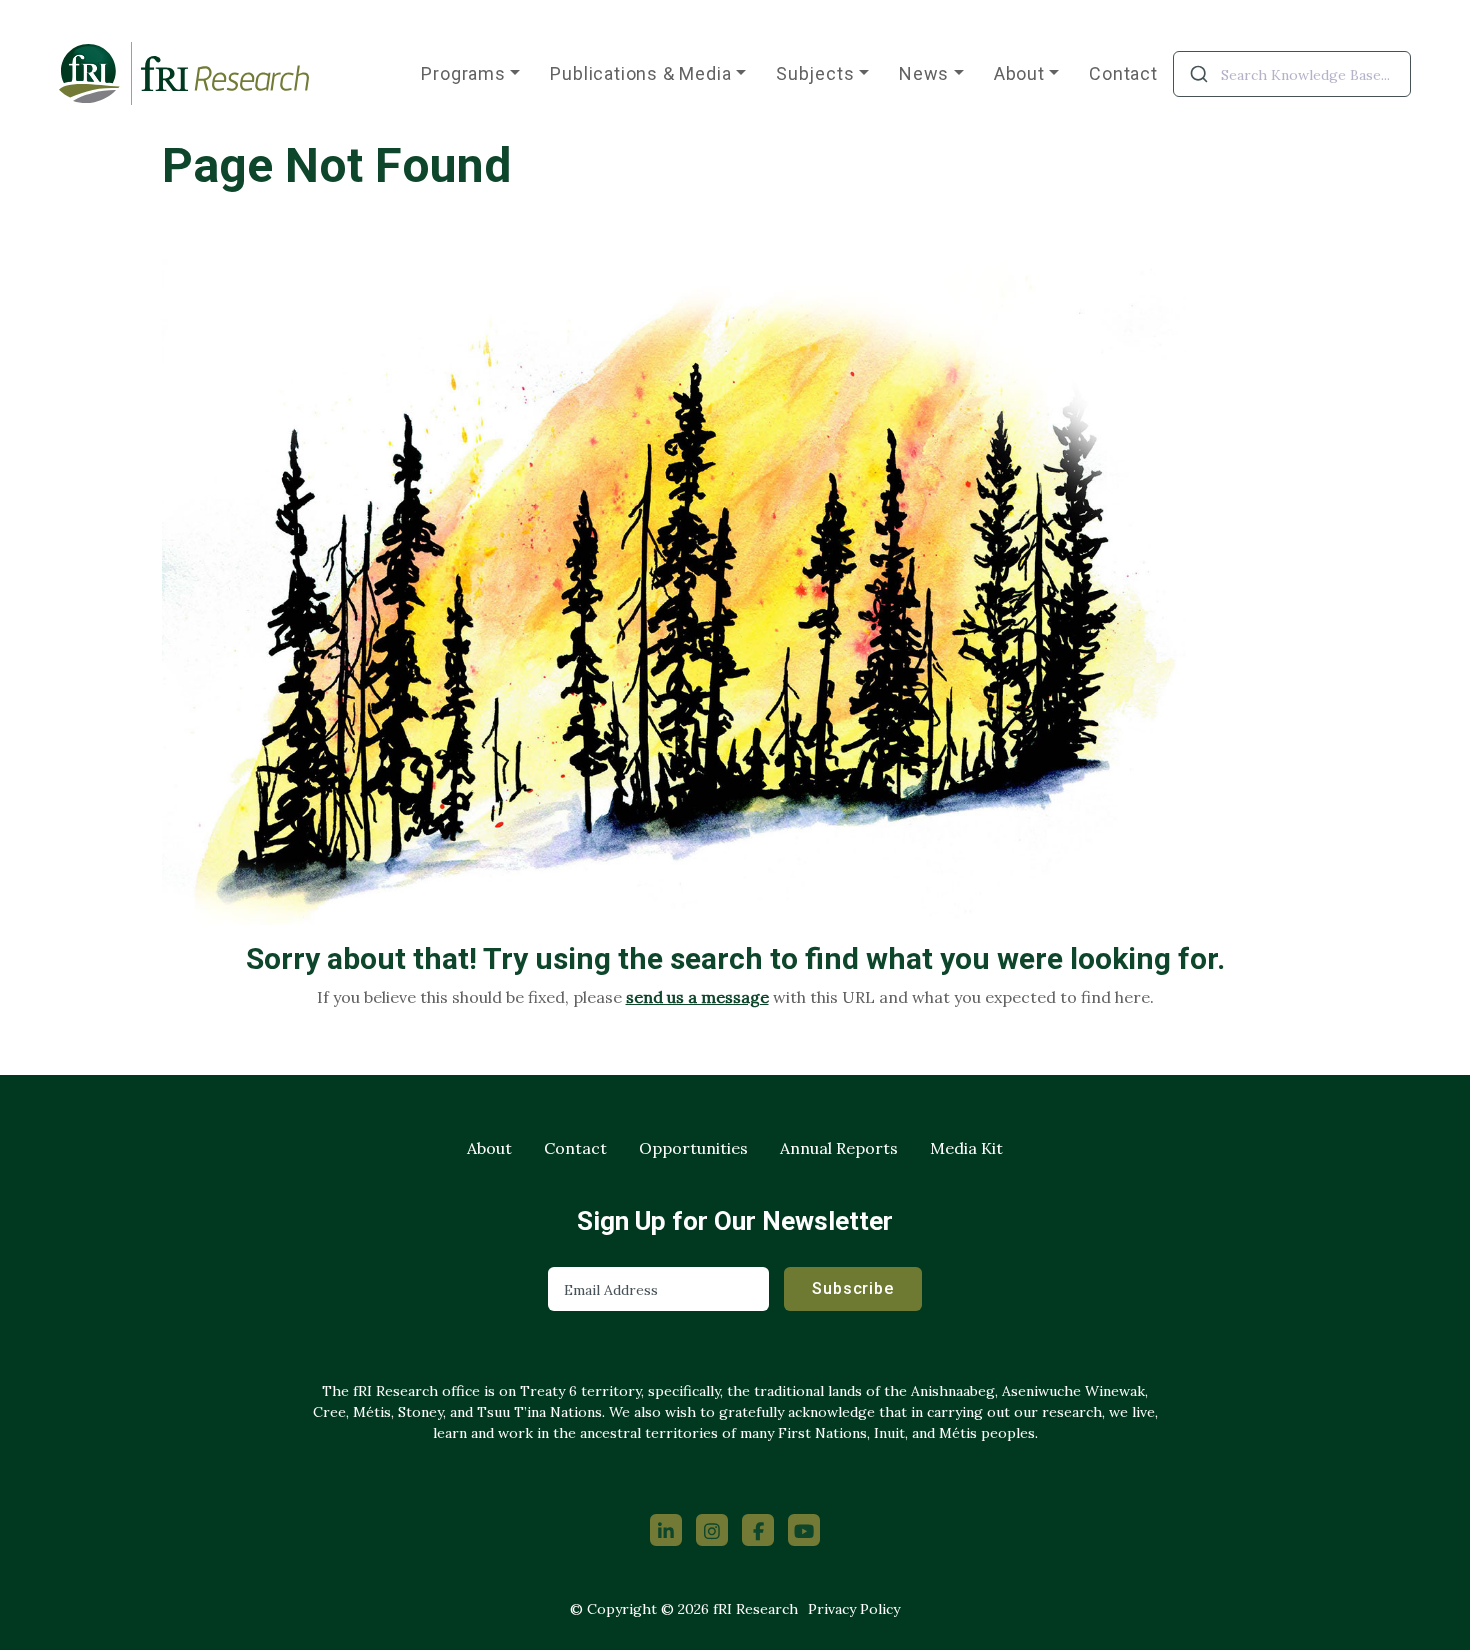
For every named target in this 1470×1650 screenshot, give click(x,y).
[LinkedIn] (666, 1530)
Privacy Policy (854, 1609)
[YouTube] (804, 1530)
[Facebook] (758, 1530)
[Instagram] (712, 1530)
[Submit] (1197, 74)
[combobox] (1292, 74)
